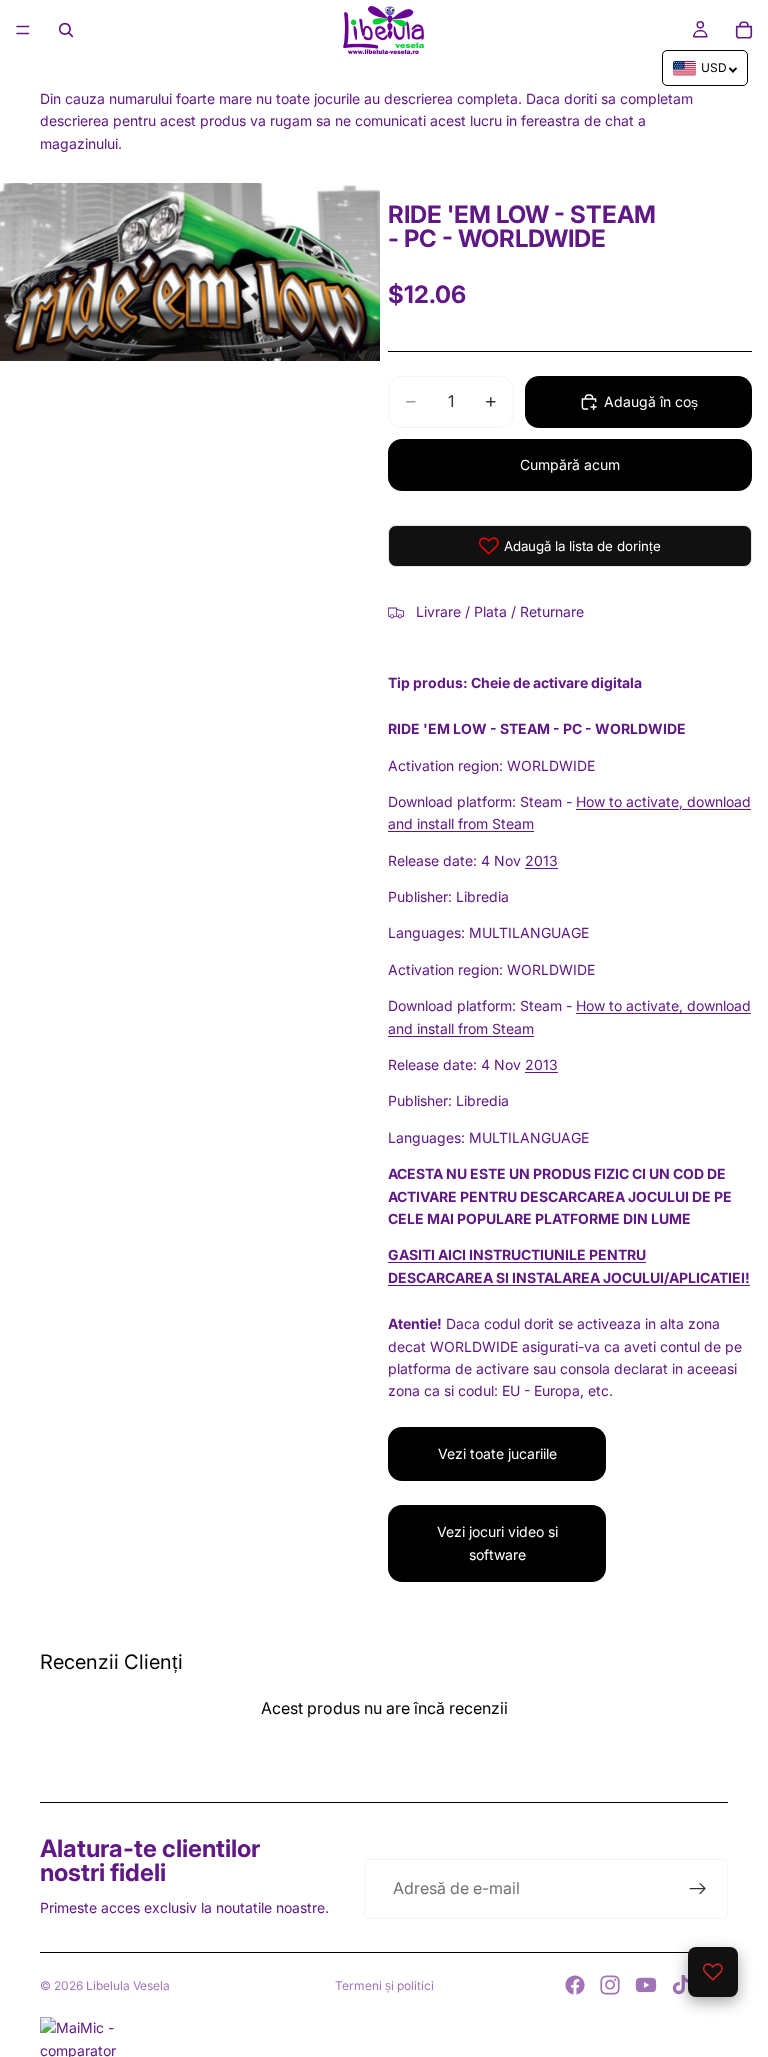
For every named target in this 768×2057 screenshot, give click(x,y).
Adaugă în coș (651, 401)
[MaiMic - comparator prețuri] (384, 2037)
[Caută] (66, 30)
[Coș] (744, 30)
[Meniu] (23, 30)
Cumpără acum (570, 464)
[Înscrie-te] (698, 1889)
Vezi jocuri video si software (497, 1542)
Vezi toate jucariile (497, 1453)
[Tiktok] (681, 1985)
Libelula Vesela (128, 1985)
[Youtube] (646, 1985)
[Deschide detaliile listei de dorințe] (713, 1972)
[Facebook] (575, 1985)
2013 (541, 860)
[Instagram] (610, 1985)
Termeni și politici (384, 1985)
